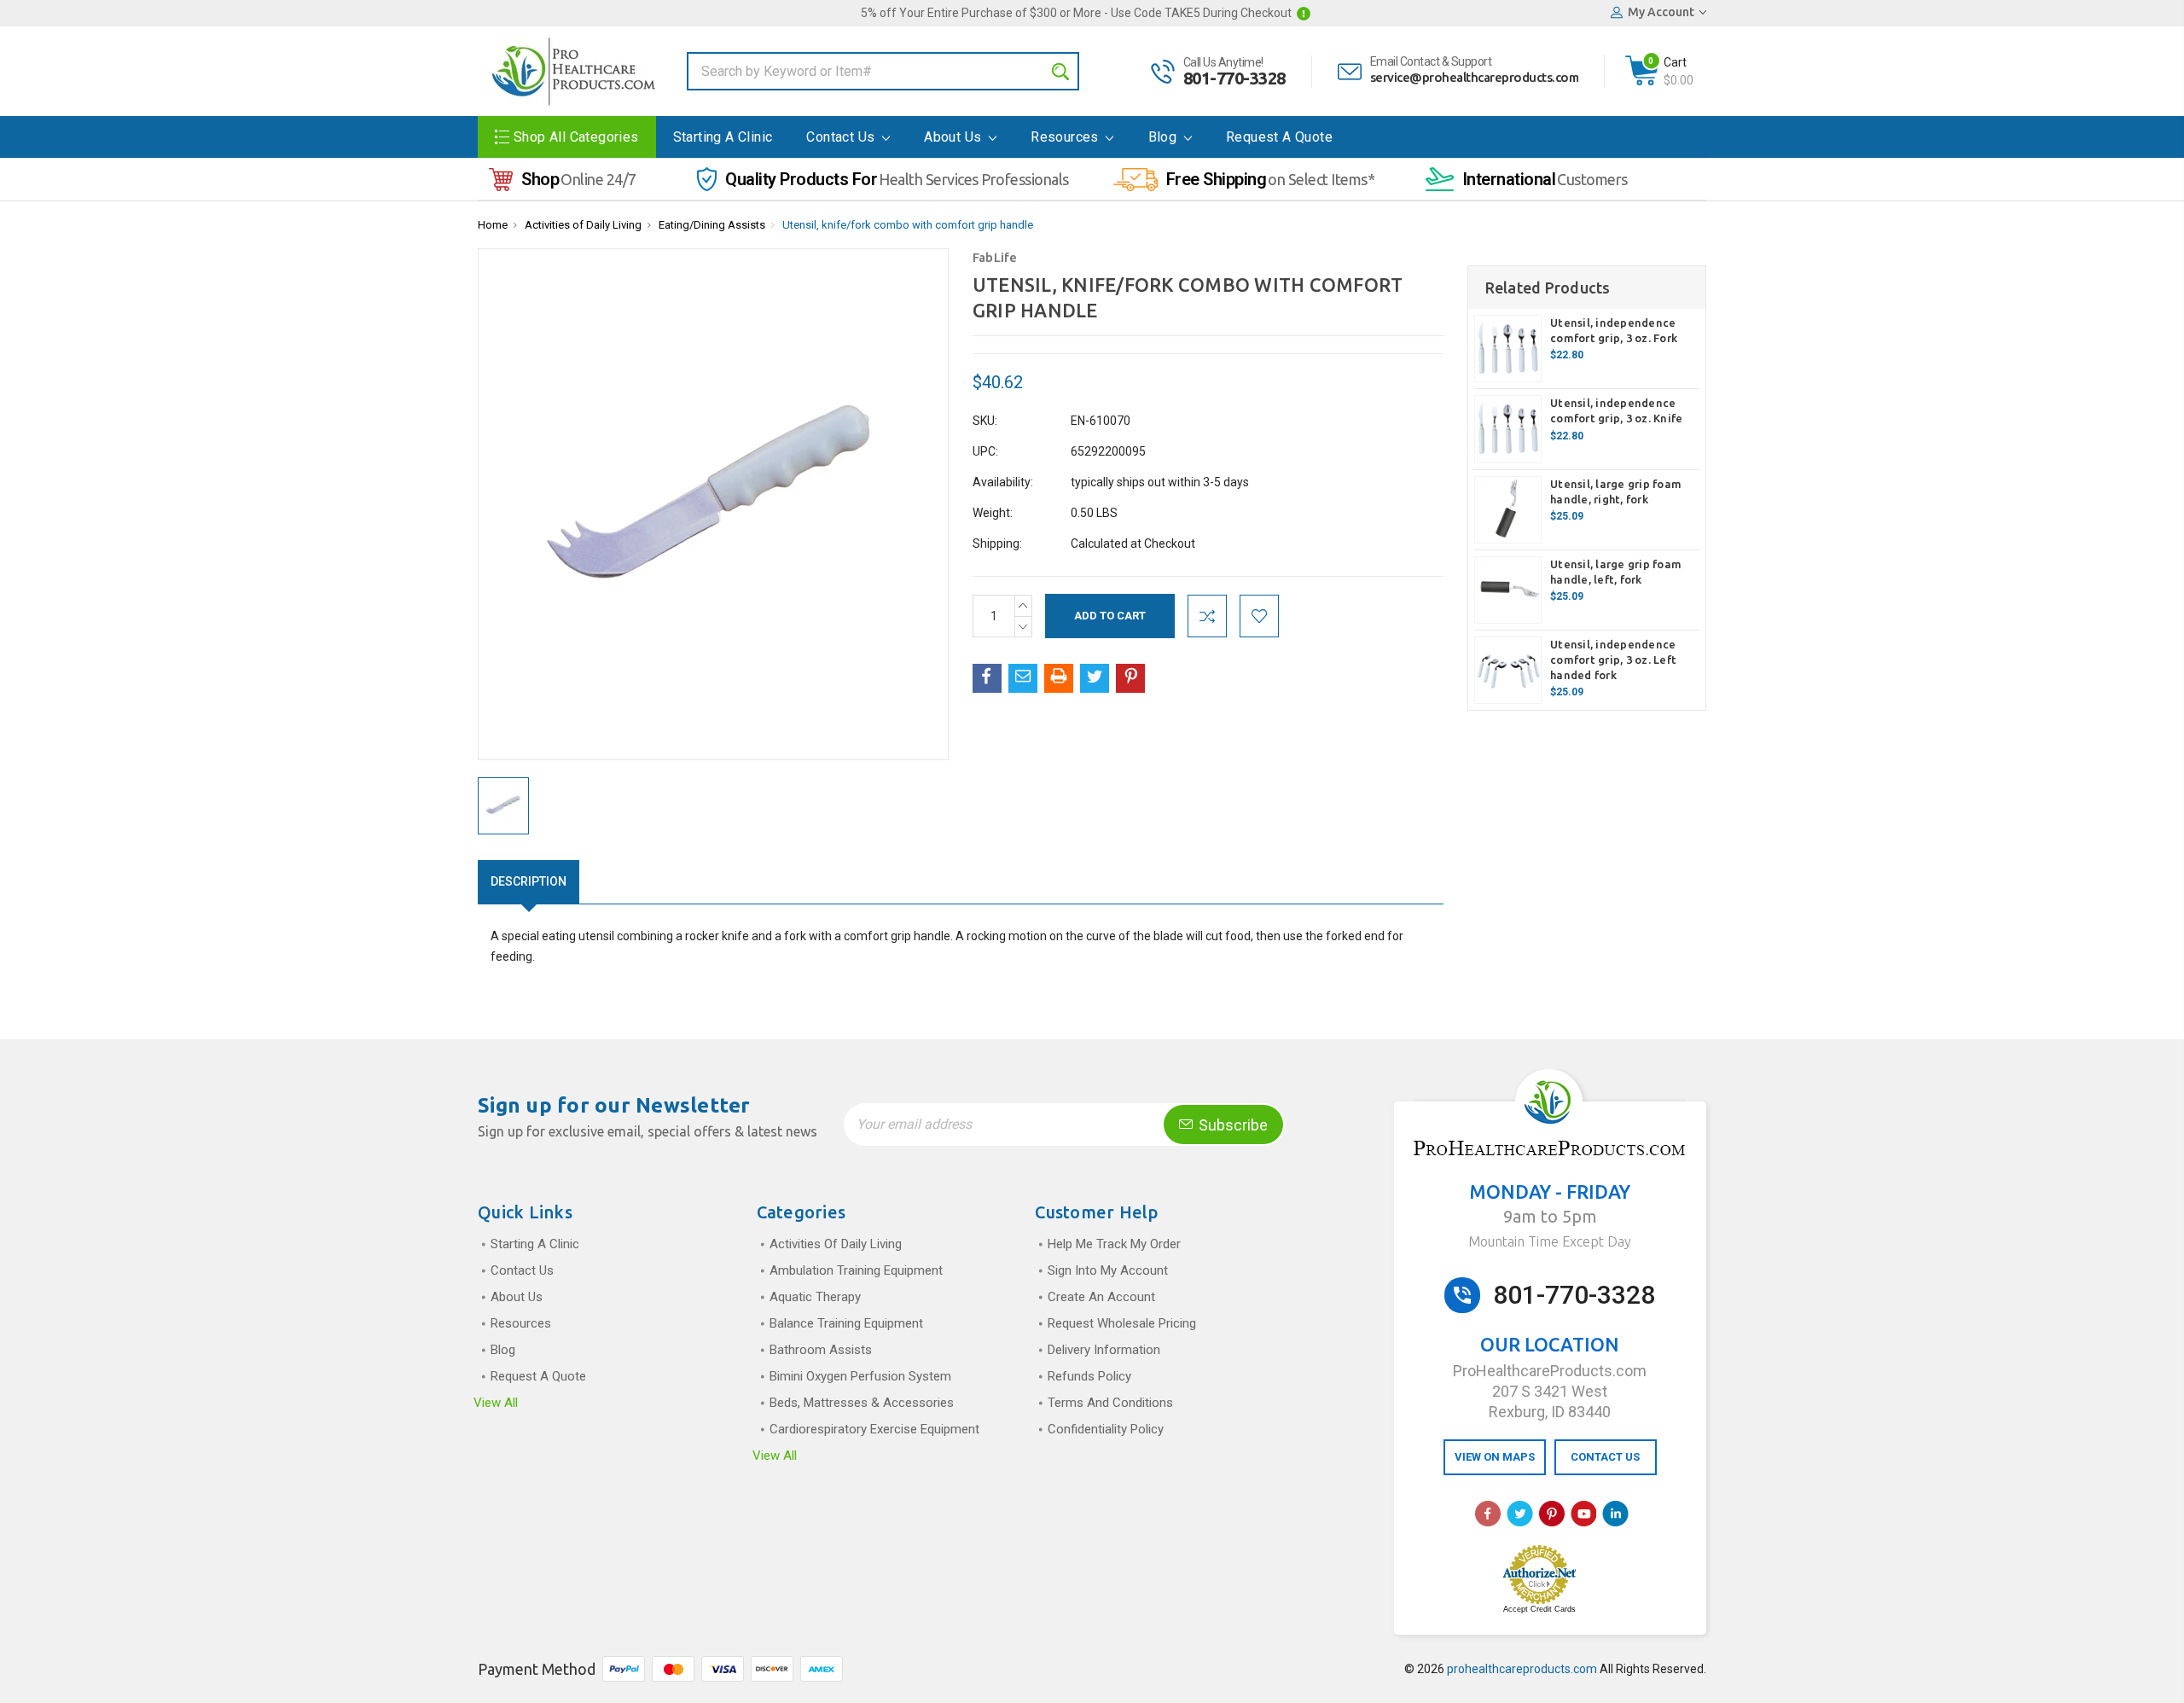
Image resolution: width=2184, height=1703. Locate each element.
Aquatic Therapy (815, 1297)
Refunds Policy (1089, 1376)
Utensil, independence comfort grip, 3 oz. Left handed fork (1613, 660)
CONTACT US (1605, 1457)
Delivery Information (1104, 1350)
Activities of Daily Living (583, 225)
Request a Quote (1279, 137)
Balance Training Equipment (846, 1323)
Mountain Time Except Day (1550, 1241)
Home (493, 225)
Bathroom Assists (821, 1350)
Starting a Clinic (723, 137)
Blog (1165, 137)
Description (529, 881)
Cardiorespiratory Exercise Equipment (874, 1429)
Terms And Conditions (1110, 1403)
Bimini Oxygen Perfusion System (860, 1376)
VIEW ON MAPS (1495, 1457)
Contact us (842, 137)
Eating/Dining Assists (712, 225)
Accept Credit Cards (1539, 1609)
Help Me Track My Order (1114, 1244)
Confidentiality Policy (1106, 1429)
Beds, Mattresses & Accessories (862, 1403)
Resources (1066, 137)
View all (496, 1403)
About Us (955, 137)
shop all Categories (576, 137)
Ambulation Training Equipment (856, 1270)
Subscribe (1231, 1125)
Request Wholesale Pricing (1122, 1323)
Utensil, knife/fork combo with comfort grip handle (908, 225)
